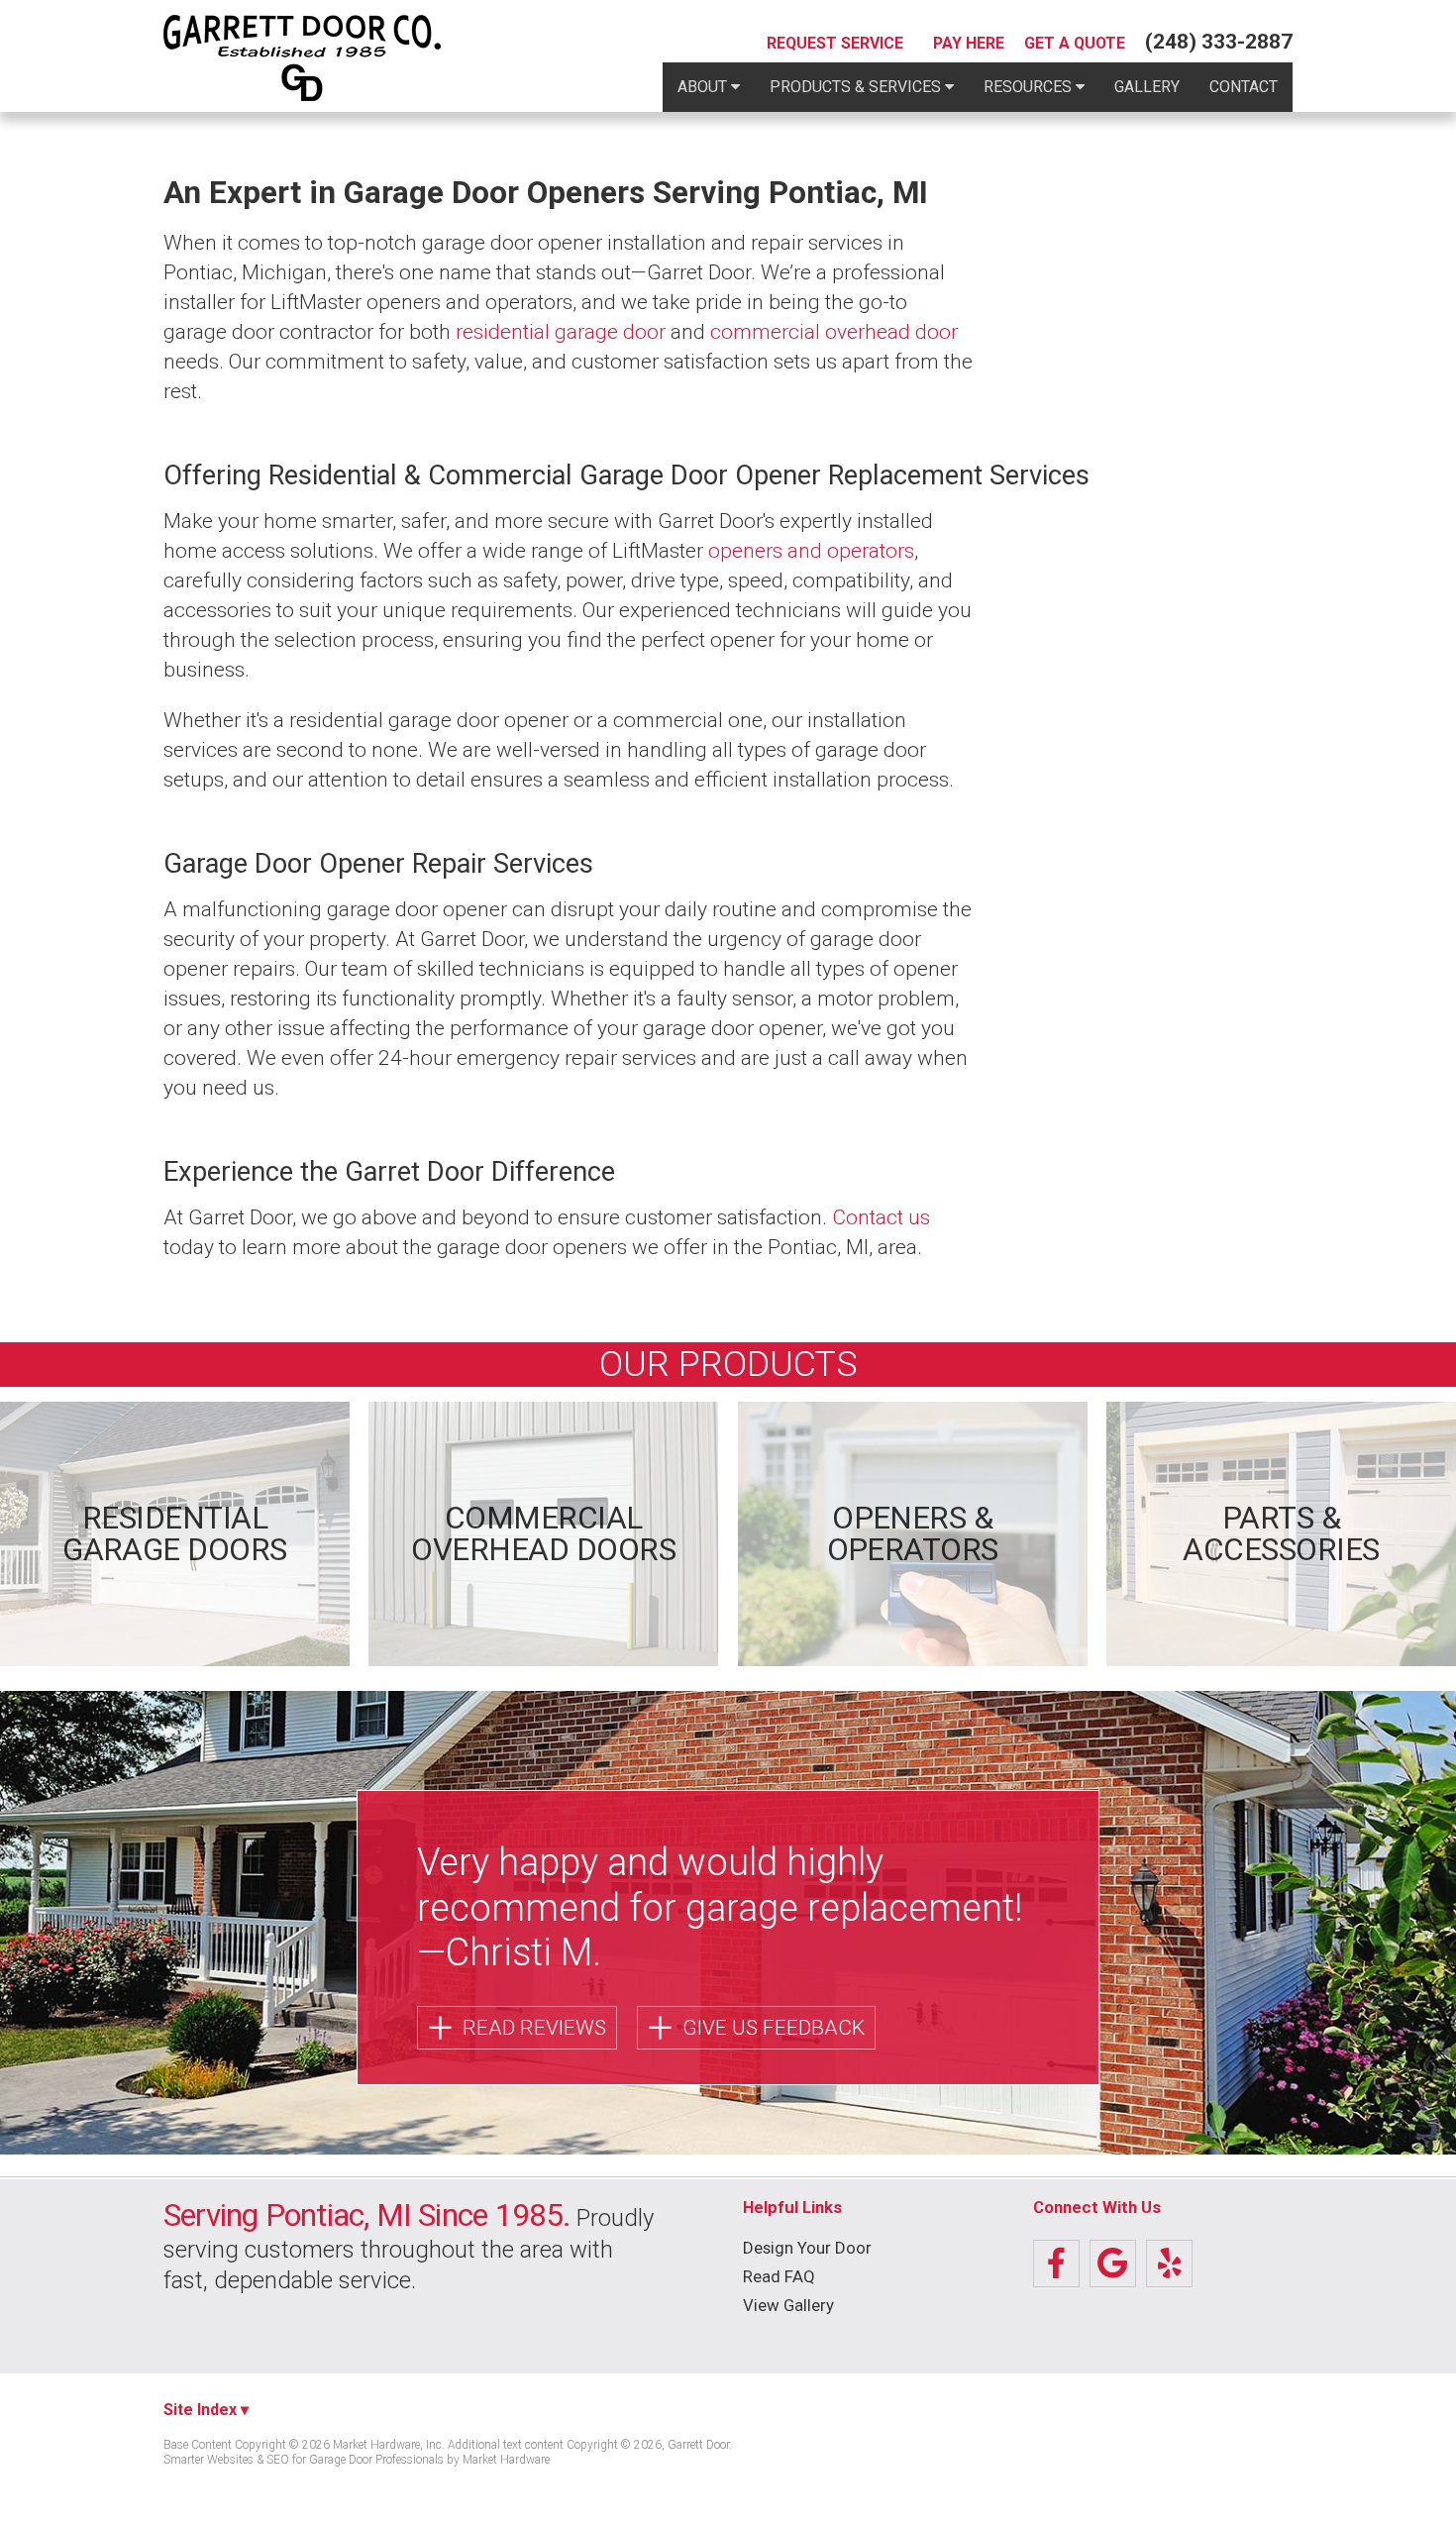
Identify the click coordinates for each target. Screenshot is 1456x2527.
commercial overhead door (834, 332)
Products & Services (857, 87)
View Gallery (788, 2306)
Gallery (1147, 87)
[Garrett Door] (302, 58)
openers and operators (811, 551)
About (704, 87)
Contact (1244, 87)
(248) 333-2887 (1219, 42)
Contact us (881, 1217)
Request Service (835, 44)
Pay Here (969, 44)
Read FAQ (779, 2277)
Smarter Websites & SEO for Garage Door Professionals (304, 2460)
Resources (1030, 87)
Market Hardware (506, 2460)
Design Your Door (807, 2248)
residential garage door (561, 332)
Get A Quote (1075, 44)
